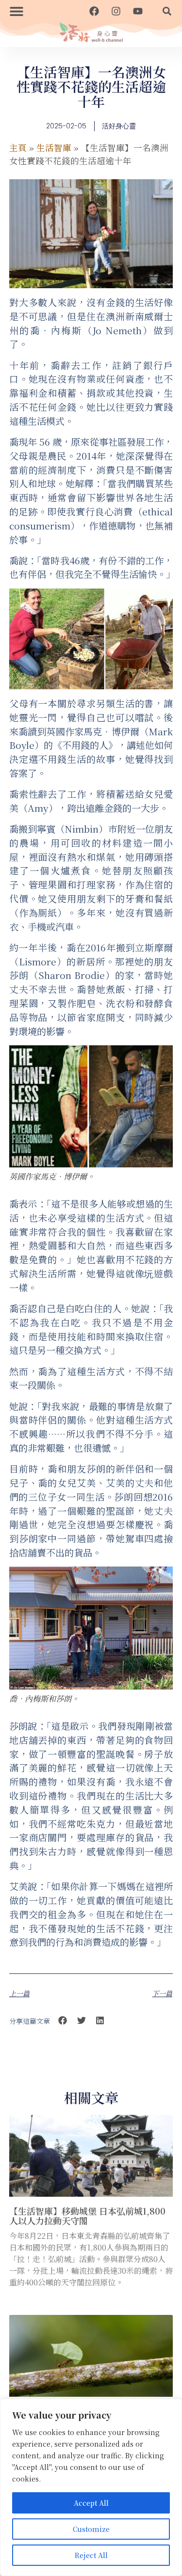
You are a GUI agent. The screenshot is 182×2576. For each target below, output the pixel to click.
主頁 (18, 147)
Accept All (91, 2503)
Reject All (91, 2555)
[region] (91, 2487)
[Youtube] (138, 11)
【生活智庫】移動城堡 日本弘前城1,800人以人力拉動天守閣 (87, 2216)
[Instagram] (116, 11)
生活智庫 (54, 147)
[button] (16, 11)
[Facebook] (94, 11)
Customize (91, 2529)
